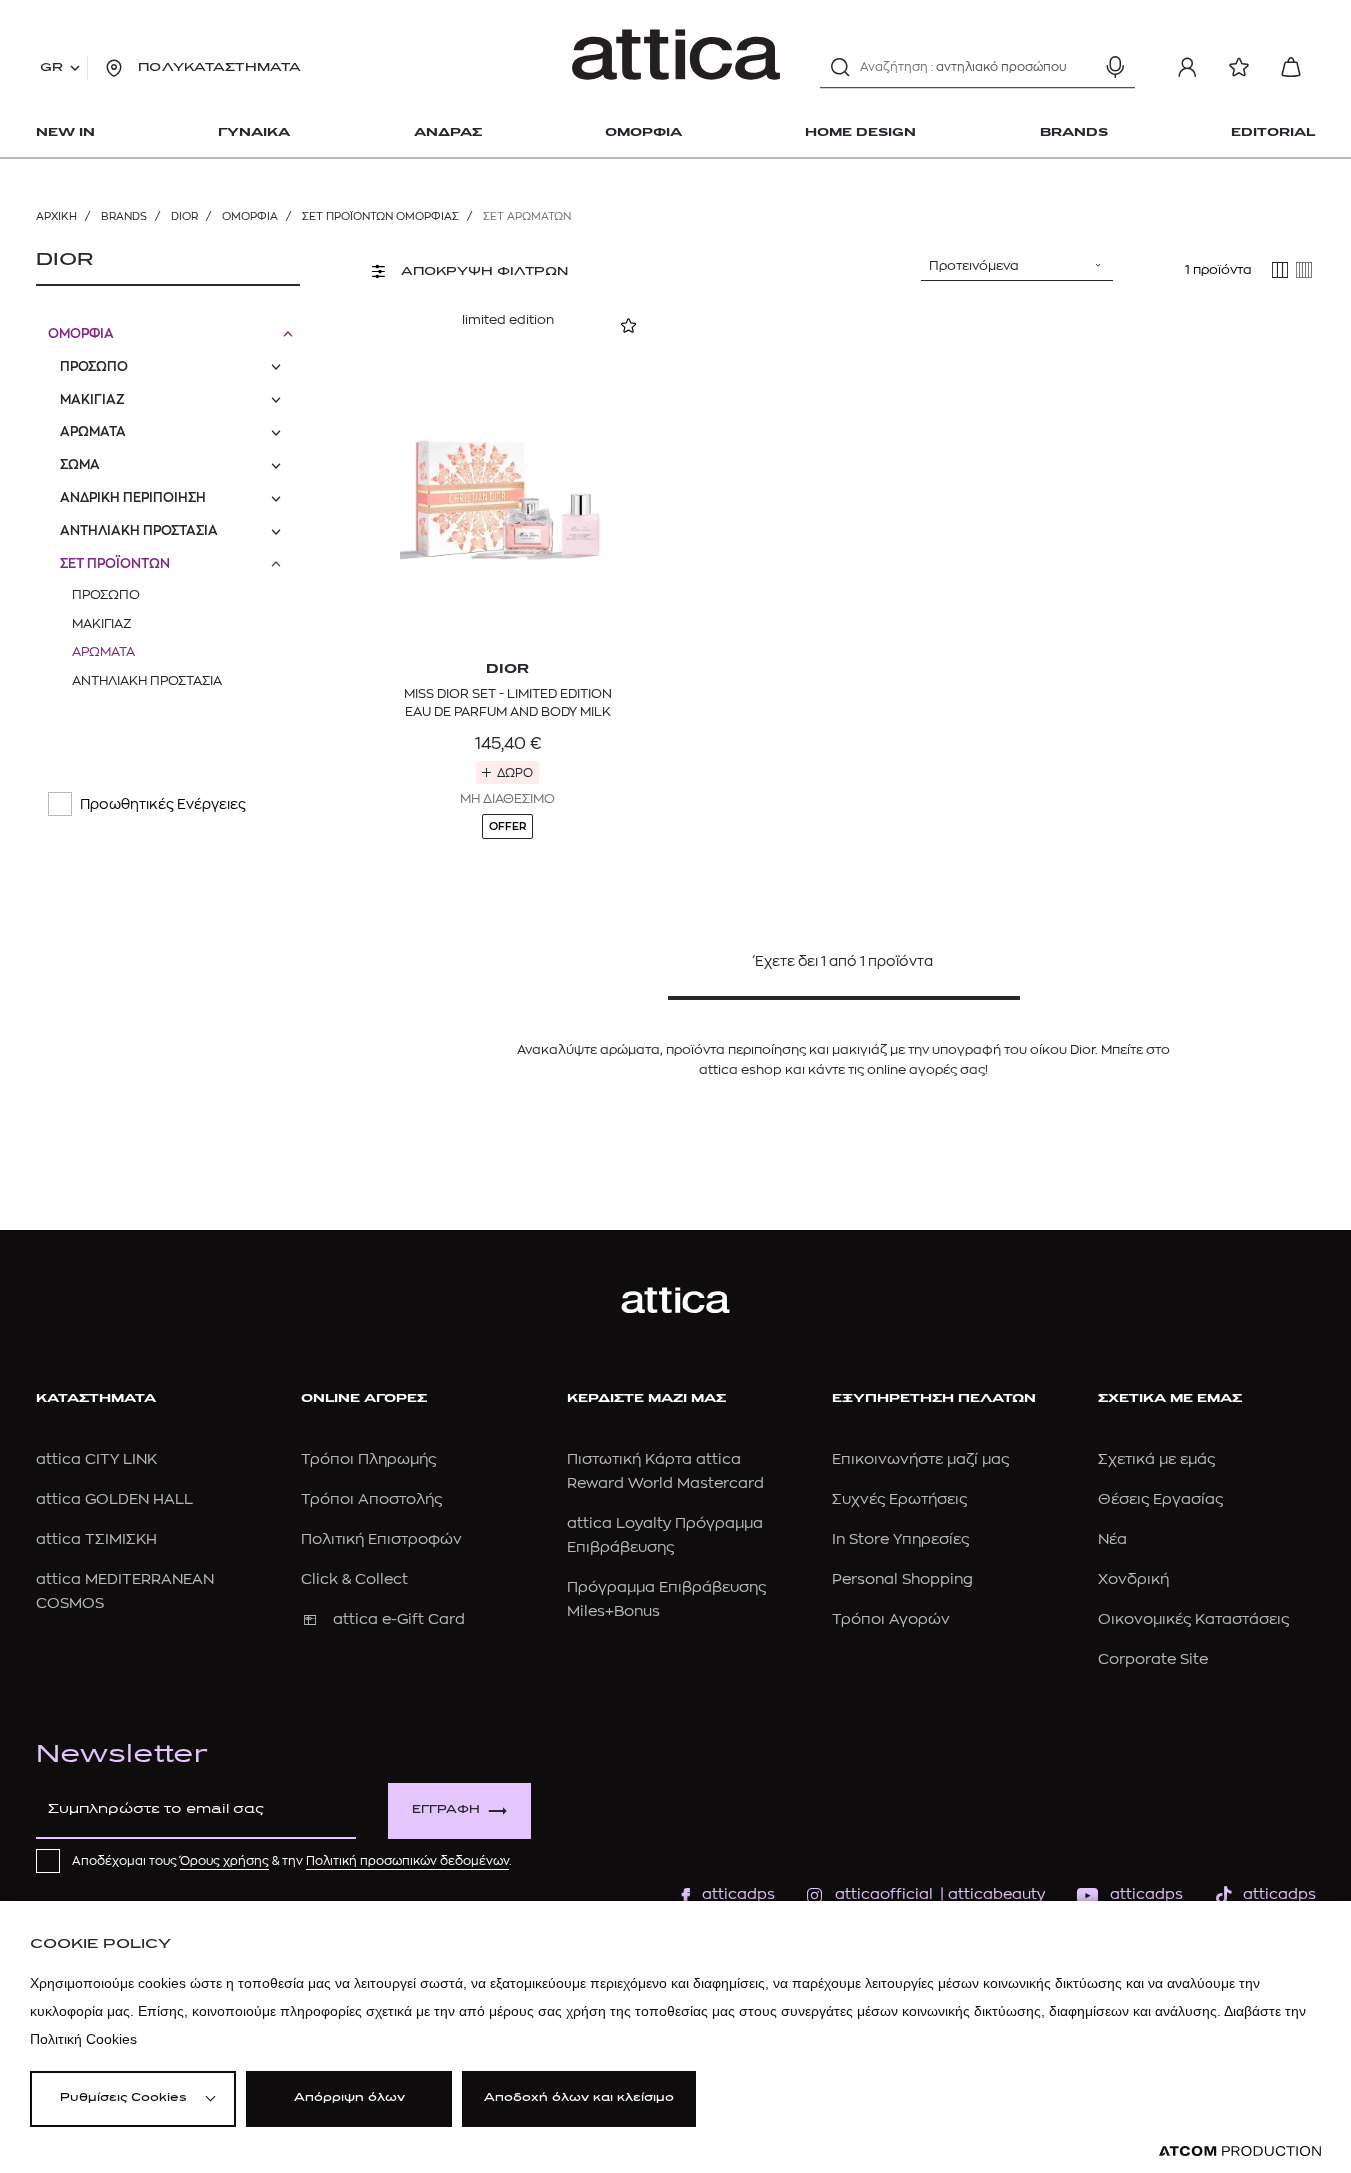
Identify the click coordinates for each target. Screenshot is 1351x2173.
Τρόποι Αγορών (891, 1619)
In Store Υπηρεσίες (900, 1539)
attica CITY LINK (96, 1459)
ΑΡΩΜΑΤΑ (93, 431)
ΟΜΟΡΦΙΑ (250, 216)
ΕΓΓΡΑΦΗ (446, 1810)
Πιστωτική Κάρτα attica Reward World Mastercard (665, 1471)
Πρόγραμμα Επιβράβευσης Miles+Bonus (666, 1599)
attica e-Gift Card (399, 1619)
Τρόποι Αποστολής (371, 1499)
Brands (124, 216)
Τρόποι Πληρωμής (368, 1459)
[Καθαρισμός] (1080, 67)
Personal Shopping (902, 1579)
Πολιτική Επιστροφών (381, 1539)
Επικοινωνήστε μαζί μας (920, 1459)
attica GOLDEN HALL (114, 1499)
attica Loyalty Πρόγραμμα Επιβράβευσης (665, 1535)
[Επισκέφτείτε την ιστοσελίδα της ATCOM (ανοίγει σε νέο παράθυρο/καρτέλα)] (1240, 2151)
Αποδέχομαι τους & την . (292, 1861)
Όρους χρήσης (224, 1861)
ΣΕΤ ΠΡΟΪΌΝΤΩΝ (115, 563)
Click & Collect (354, 1579)
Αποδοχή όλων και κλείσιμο (579, 2098)
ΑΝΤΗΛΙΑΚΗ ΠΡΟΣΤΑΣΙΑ (139, 530)
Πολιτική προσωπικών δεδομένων (407, 1861)
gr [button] (51, 68)
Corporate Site (1153, 1659)
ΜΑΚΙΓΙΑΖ (92, 399)
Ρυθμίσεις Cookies (123, 2098)
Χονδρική (1133, 1579)
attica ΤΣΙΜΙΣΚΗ (96, 1539)
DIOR (184, 216)
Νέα (1112, 1539)
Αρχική (56, 216)
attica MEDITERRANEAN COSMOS (125, 1591)
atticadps (738, 1894)
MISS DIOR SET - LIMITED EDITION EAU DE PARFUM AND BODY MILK (508, 702)
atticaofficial (884, 1894)
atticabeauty (990, 1894)
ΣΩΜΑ (80, 464)
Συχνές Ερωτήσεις (899, 1499)
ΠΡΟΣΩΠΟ (94, 366)
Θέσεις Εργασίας (1160, 1499)
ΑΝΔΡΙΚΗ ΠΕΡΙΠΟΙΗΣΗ (133, 497)
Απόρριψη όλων (349, 2098)
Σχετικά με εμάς (1156, 1459)
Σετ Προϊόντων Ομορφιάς (380, 216)
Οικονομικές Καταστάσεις (1193, 1619)
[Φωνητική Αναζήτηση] (1115, 67)
